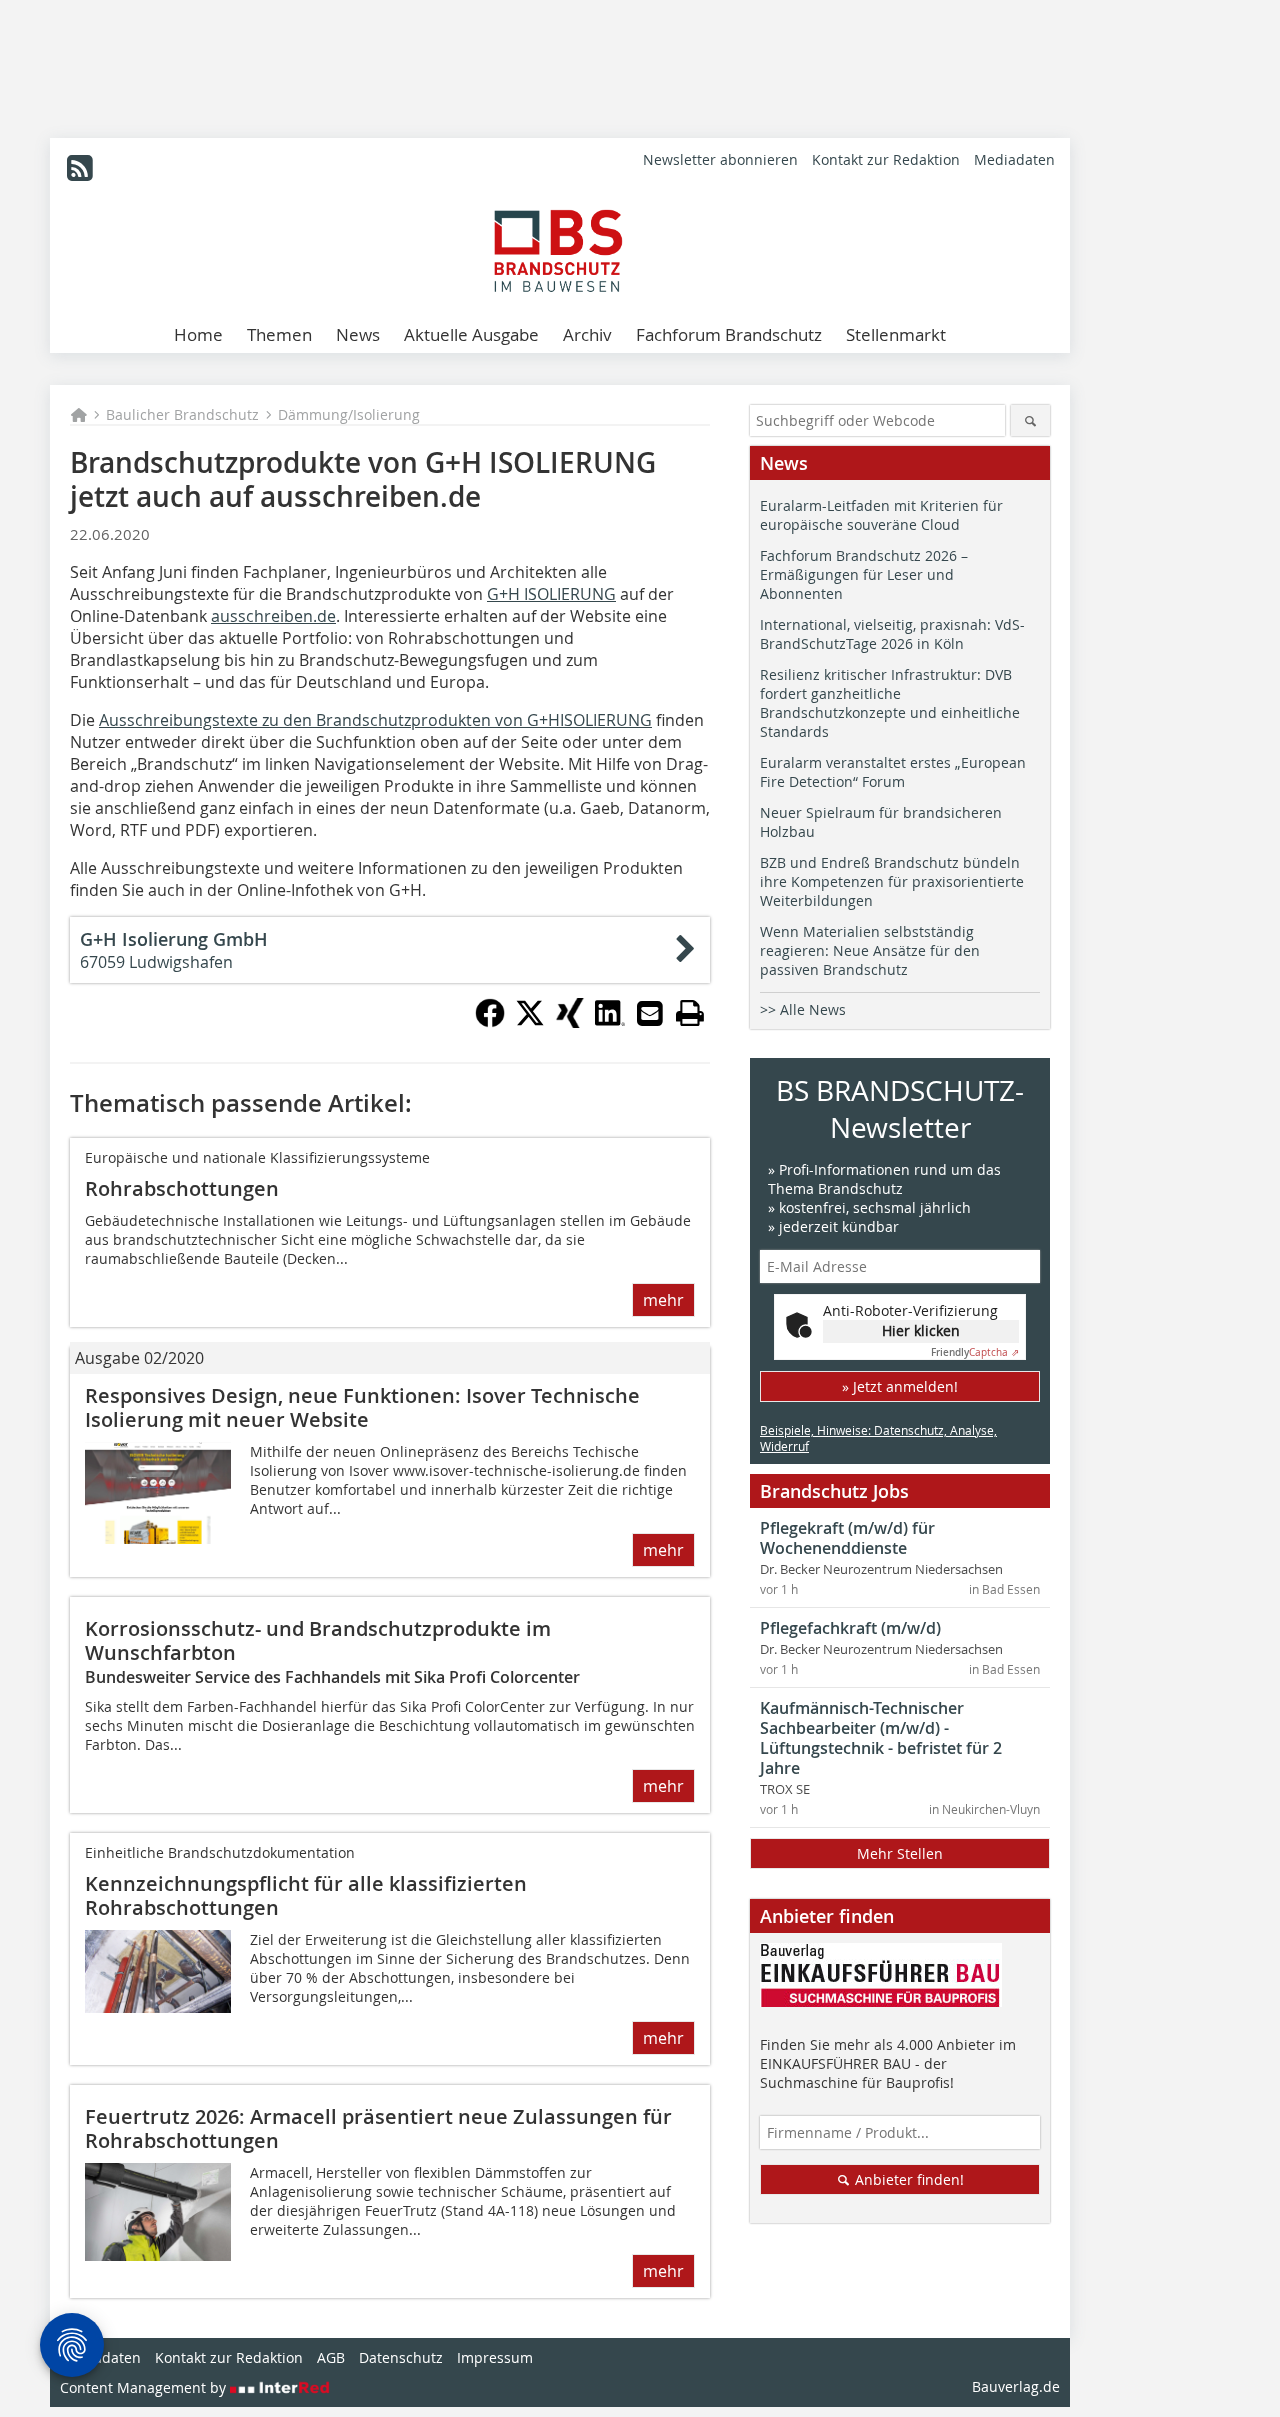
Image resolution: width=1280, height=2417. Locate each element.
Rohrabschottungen (182, 1188)
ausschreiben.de (273, 616)
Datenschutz (401, 2357)
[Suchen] (1030, 420)
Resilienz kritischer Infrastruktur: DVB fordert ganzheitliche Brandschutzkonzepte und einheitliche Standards (890, 703)
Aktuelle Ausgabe (471, 334)
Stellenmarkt (896, 334)
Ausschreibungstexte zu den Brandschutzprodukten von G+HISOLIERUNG (375, 720)
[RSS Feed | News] (80, 168)
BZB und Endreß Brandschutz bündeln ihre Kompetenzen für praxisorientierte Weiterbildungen (892, 881)
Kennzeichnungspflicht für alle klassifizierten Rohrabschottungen (306, 1895)
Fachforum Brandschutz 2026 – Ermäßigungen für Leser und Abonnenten (864, 574)
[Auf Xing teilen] (570, 1022)
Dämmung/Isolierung (349, 414)
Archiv (587, 334)
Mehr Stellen (900, 1853)
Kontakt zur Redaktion (886, 159)
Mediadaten (1014, 159)
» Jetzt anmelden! (900, 1386)
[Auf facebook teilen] (490, 1022)
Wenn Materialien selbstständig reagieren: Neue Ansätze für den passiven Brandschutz (870, 950)
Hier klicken (921, 1330)
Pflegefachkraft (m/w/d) (850, 1628)
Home (198, 334)
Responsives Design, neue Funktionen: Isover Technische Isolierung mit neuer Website (362, 1407)
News (358, 334)
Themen (279, 334)
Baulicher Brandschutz (182, 414)
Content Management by (145, 2387)
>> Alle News (803, 1009)
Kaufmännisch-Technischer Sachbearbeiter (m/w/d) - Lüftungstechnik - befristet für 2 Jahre (881, 1738)
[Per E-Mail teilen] (650, 1013)
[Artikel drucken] (690, 1013)
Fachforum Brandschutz (729, 334)
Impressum (495, 2357)
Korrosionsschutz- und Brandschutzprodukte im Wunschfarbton (318, 1640)
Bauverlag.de (1016, 2386)
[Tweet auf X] (530, 1022)
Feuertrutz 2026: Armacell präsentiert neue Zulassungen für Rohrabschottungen (378, 2128)
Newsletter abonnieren (720, 159)
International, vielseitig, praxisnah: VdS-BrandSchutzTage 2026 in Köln (892, 634)
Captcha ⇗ (975, 1352)
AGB (331, 2357)
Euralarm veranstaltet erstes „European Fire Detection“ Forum (893, 772)
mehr (663, 1300)
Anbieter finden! (907, 2179)
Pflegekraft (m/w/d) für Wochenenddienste (847, 1538)
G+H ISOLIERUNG (551, 594)
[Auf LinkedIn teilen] (610, 1022)
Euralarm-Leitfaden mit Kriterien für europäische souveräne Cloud (881, 515)
